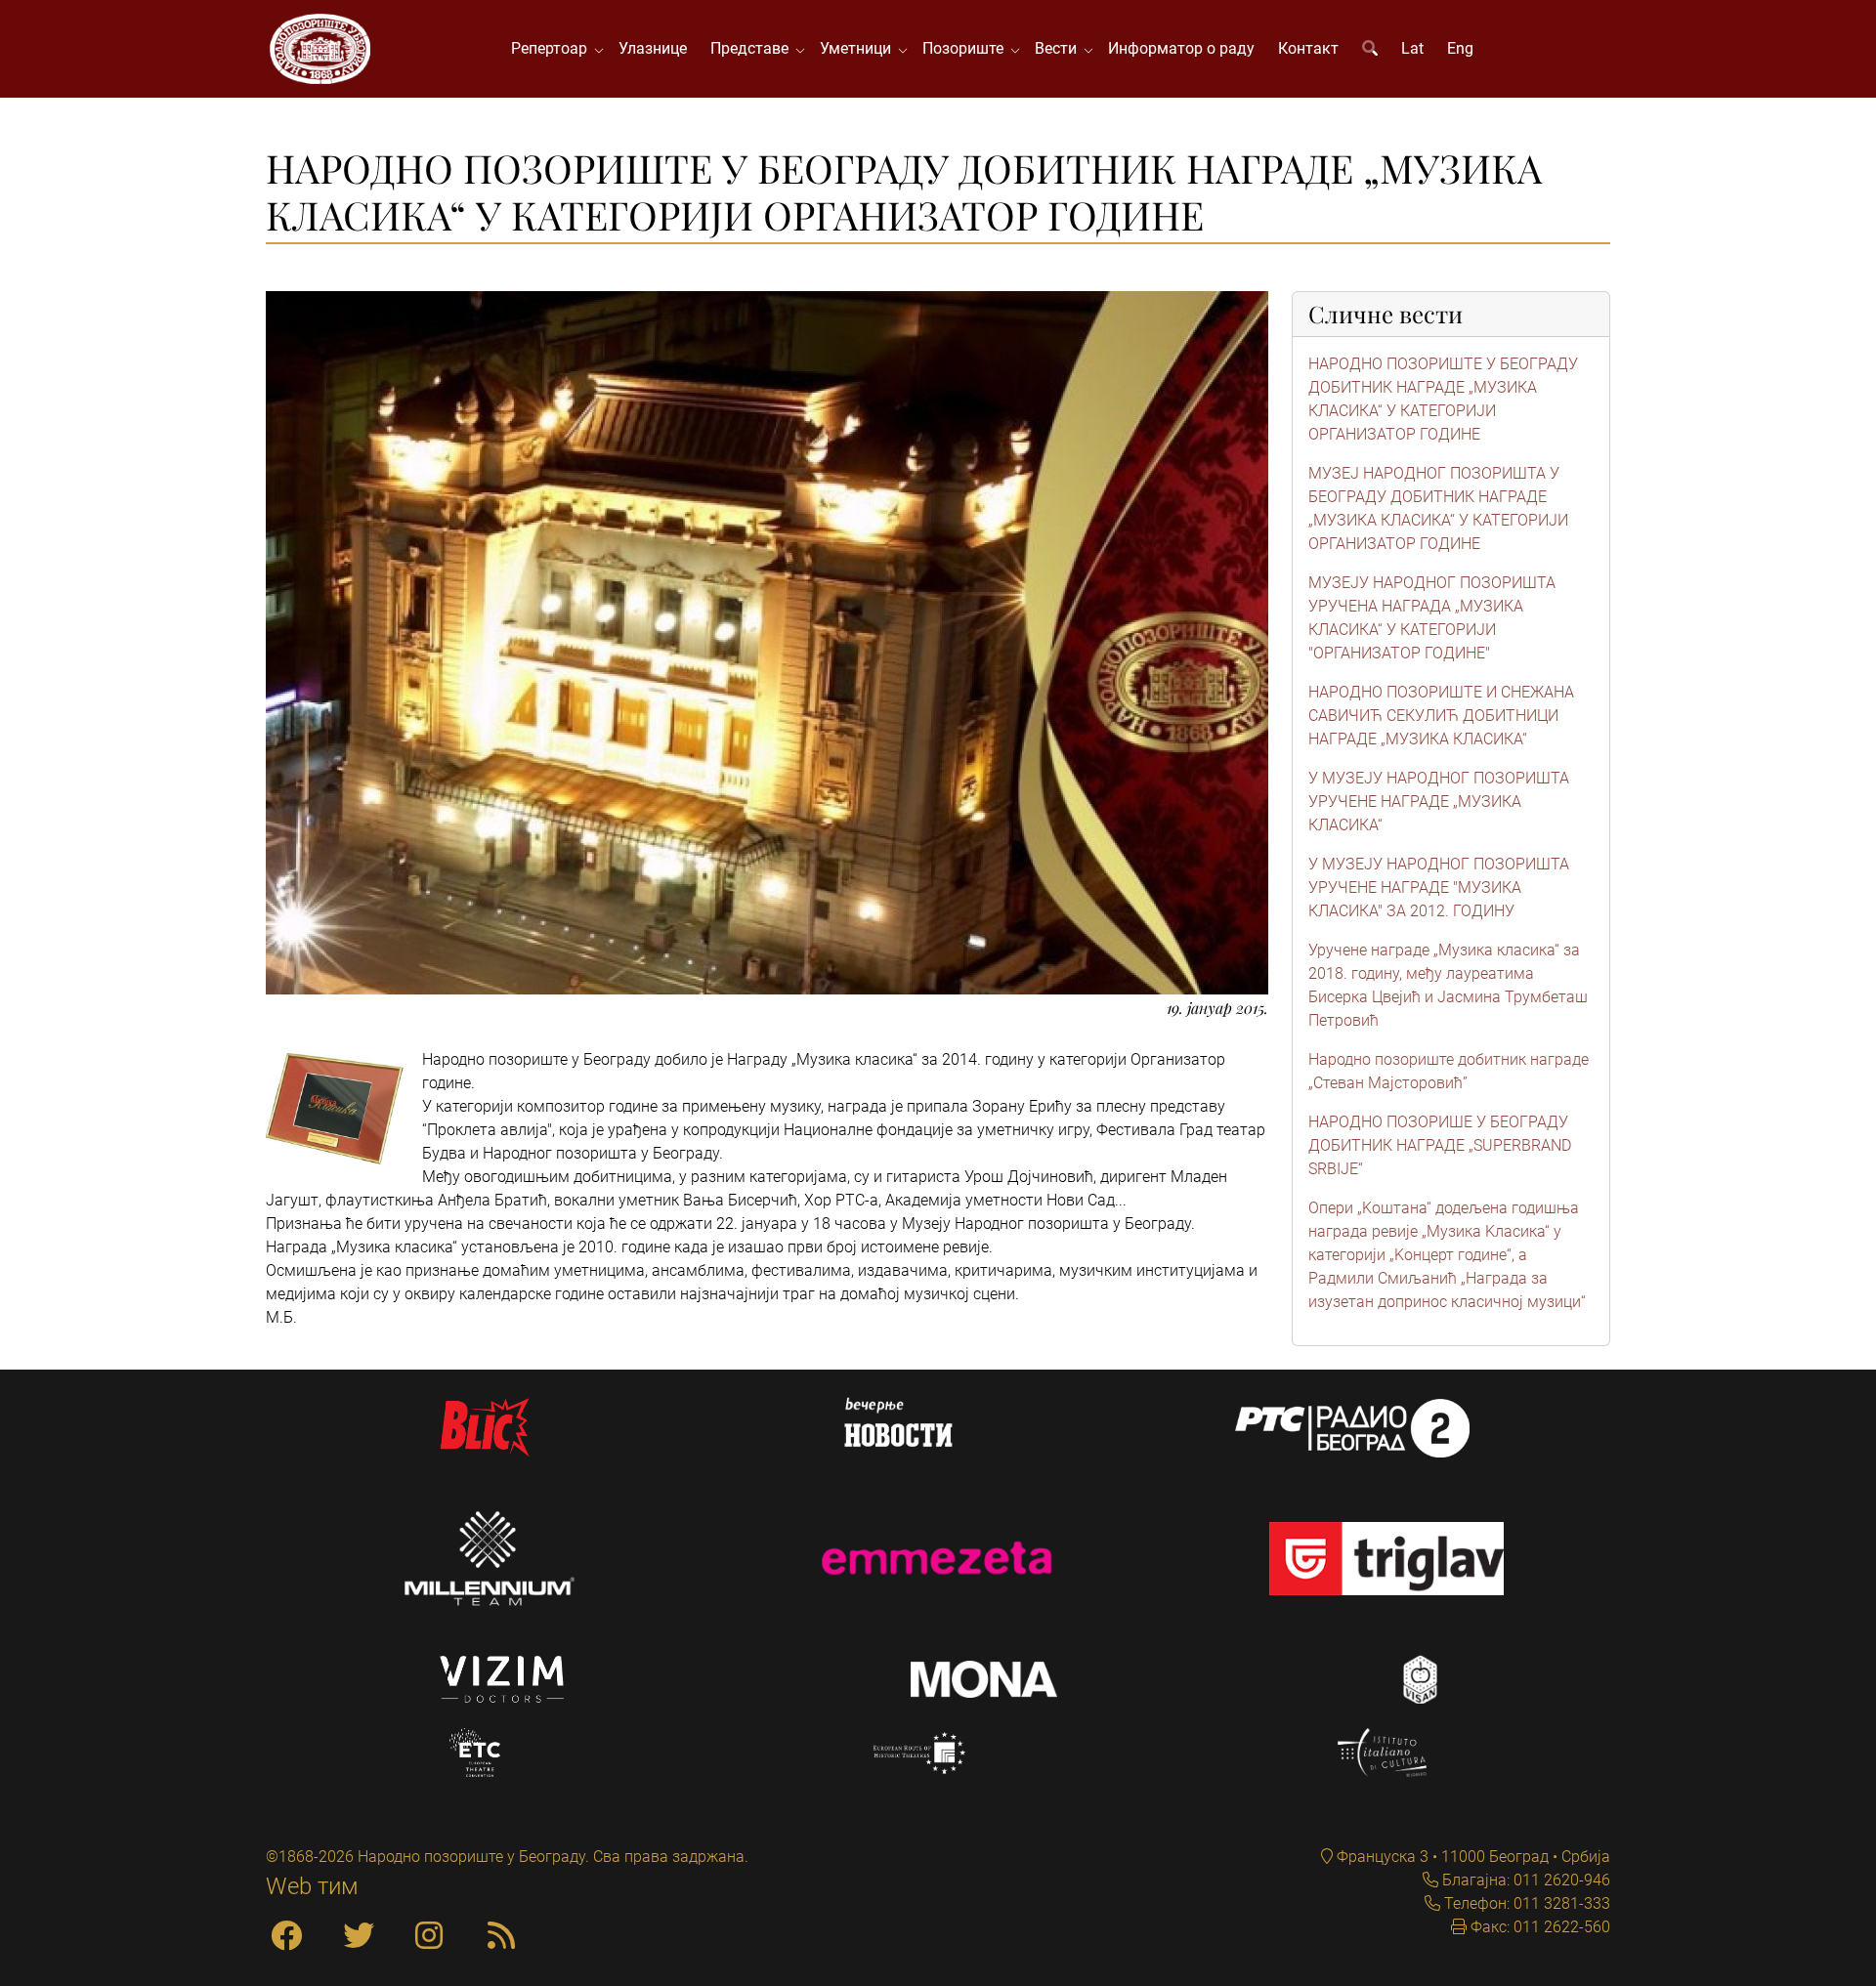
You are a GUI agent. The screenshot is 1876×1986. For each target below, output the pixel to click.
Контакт (1308, 48)
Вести (1060, 48)
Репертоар (553, 48)
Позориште (967, 48)
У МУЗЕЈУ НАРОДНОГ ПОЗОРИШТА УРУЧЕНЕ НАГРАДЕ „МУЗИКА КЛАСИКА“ (1439, 802)
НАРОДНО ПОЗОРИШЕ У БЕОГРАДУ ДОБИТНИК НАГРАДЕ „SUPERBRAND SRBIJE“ (1440, 1145)
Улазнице (653, 48)
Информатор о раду (1181, 48)
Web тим (312, 1886)
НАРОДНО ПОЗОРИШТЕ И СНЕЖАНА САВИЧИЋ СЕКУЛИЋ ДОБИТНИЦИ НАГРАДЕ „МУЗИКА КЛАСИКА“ (1441, 716)
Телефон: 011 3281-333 (1525, 1903)
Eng (1460, 48)
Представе (753, 48)
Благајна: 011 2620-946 (1524, 1880)
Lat (1412, 48)
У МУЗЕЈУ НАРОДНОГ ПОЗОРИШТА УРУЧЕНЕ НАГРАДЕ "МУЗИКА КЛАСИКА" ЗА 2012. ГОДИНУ (1439, 887)
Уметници (859, 48)
